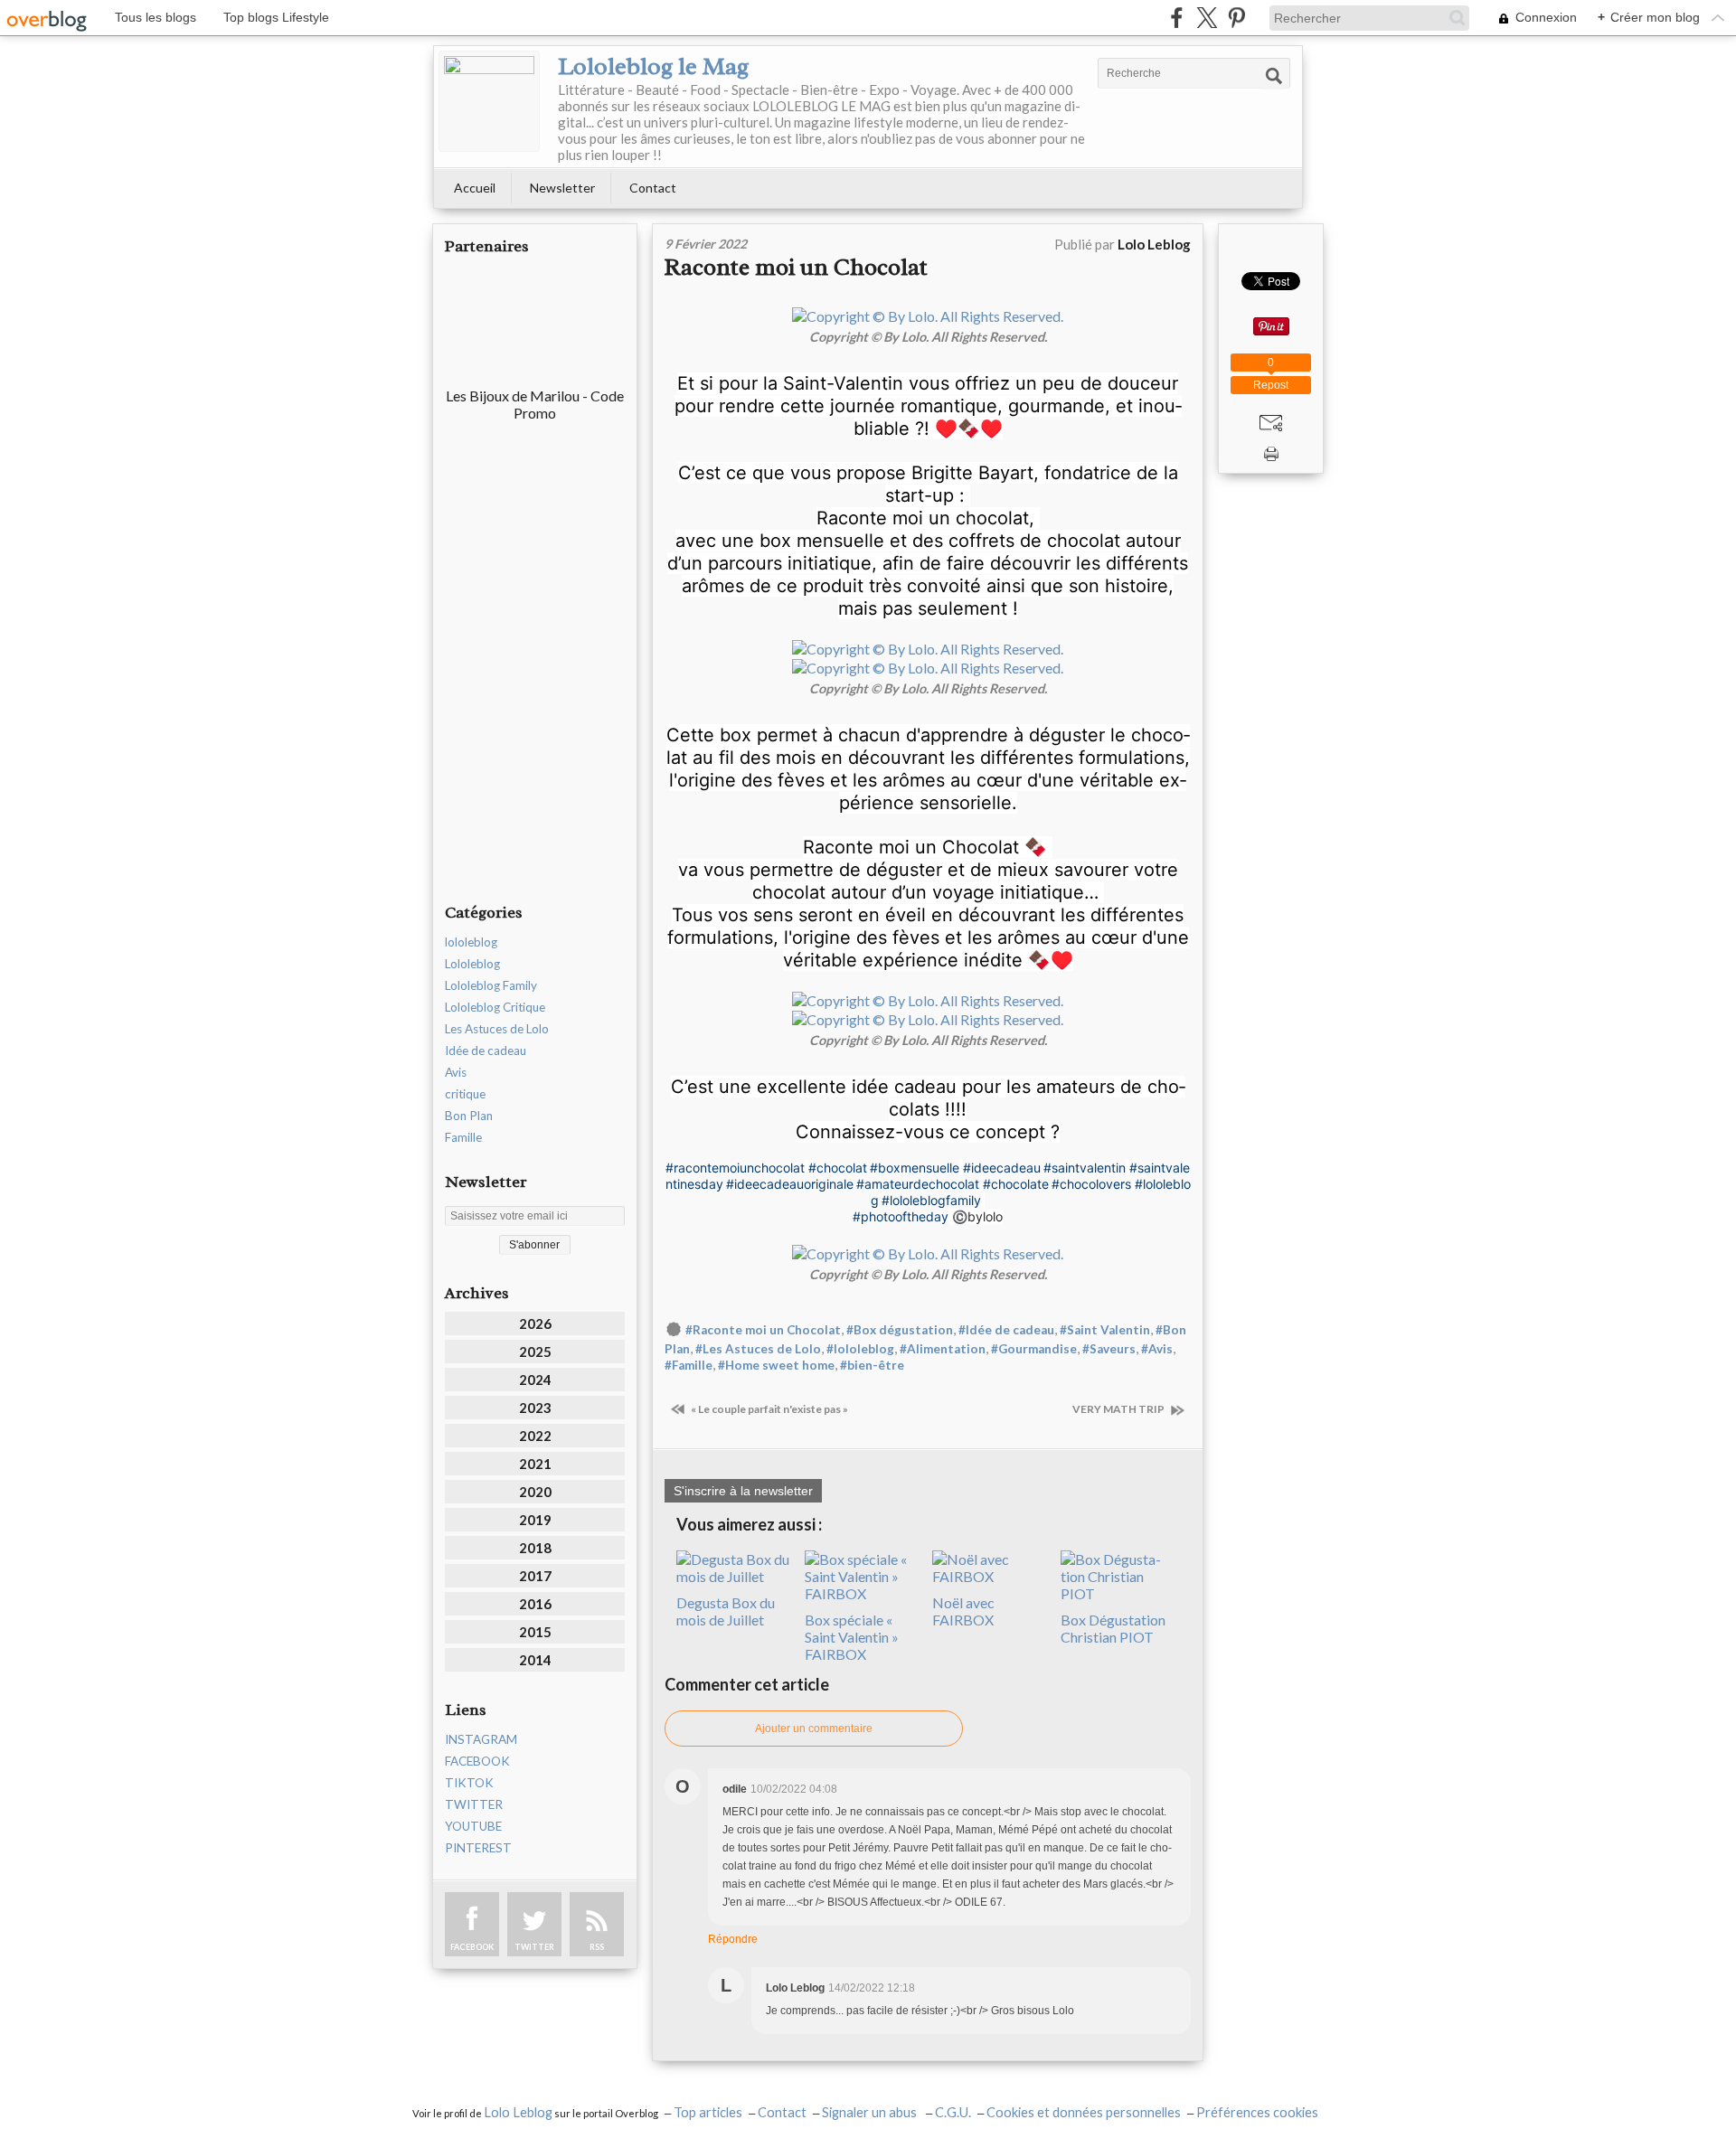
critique (465, 1094)
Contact (653, 188)
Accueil (475, 188)
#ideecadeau (1002, 1168)
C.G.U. (953, 2112)
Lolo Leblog (518, 2112)
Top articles (708, 2112)
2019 (535, 1520)
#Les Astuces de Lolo (758, 1349)
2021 (535, 1464)
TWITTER (474, 1804)
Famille (463, 1137)
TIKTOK (469, 1783)
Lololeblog (472, 964)
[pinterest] (1236, 18)
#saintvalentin (1085, 1168)
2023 (535, 1408)
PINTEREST (478, 1848)
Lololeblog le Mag (653, 66)
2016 (535, 1604)
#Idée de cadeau (1006, 1330)
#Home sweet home (776, 1365)
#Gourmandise (1034, 1349)
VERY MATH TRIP (1119, 1409)
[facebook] (1177, 18)
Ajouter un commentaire (814, 1729)
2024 (535, 1380)
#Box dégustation (900, 1330)
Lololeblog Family (491, 985)
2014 (535, 1660)
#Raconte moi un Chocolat (763, 1330)
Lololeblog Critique (495, 1007)
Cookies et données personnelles (1084, 2112)
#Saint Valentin (1105, 1330)
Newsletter (562, 188)
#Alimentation (943, 1349)
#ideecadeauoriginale (790, 1184)
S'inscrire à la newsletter (743, 1491)
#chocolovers (1091, 1184)
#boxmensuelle (915, 1168)
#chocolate (1016, 1184)
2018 (535, 1548)
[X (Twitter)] (1207, 18)
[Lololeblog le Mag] (489, 101)
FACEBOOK (477, 1761)
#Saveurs (1109, 1349)
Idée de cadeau (486, 1050)
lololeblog (471, 942)
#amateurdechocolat (918, 1184)
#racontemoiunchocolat (735, 1168)
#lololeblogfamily (931, 1200)
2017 (535, 1576)
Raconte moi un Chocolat (796, 267)
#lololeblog (860, 1349)
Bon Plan (469, 1116)
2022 (535, 1436)
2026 (535, 1324)
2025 (535, 1352)
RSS (597, 1947)
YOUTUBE (473, 1826)
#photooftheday (901, 1216)
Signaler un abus (871, 2112)
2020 (535, 1492)
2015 (535, 1632)
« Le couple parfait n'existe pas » (769, 1409)
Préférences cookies (1257, 2112)
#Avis (1157, 1349)
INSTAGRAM (481, 1739)
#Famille (689, 1365)
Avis (456, 1072)
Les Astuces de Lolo (497, 1029)
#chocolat (838, 1168)
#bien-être (872, 1365)
